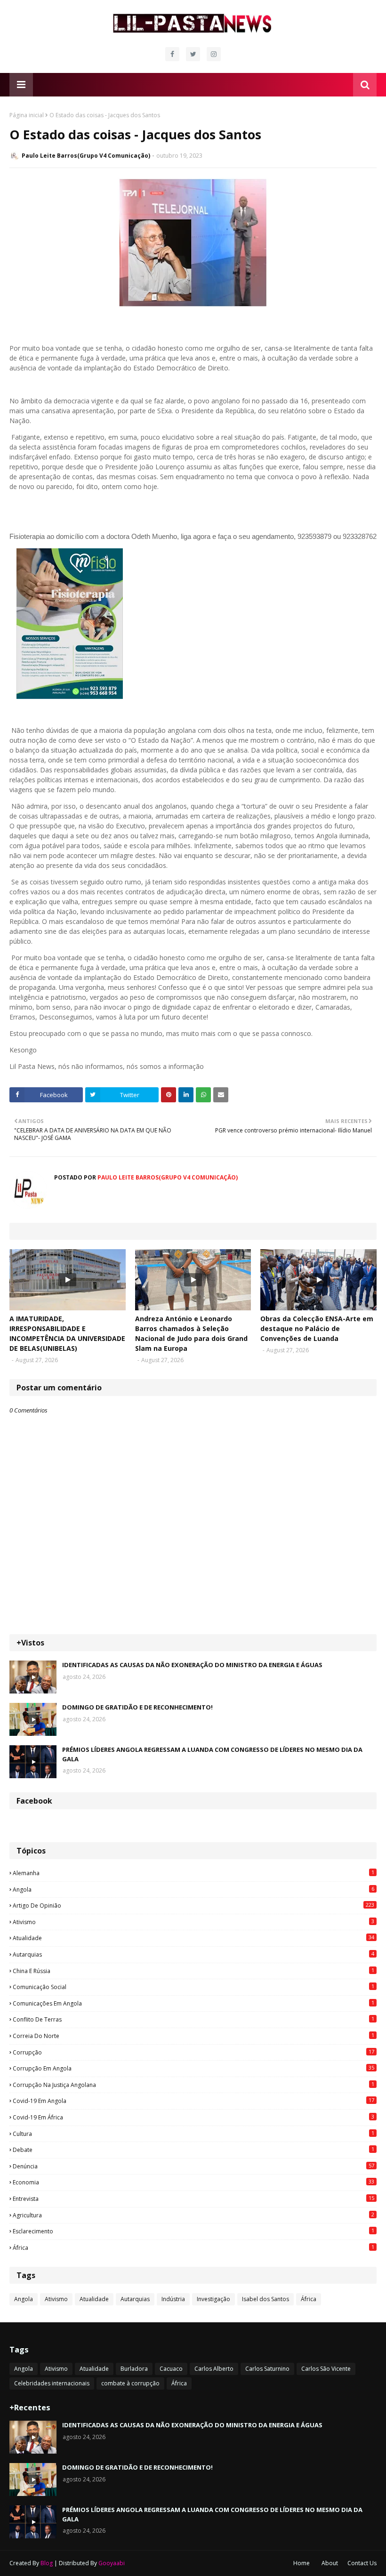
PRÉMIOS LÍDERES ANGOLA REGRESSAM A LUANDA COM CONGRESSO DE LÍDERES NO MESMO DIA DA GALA (212, 1754)
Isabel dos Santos (265, 2299)
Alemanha (193, 1873)
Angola (193, 1889)
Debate (193, 2150)
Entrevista (193, 2199)
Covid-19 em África (193, 2117)
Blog (47, 2563)
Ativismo (193, 1922)
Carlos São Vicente (326, 2369)
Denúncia (193, 2166)
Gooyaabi (112, 2563)
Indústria (173, 2299)
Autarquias (193, 1954)
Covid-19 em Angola (193, 2101)
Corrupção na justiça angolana (193, 2085)
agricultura (193, 2215)
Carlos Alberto (214, 2369)
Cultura (193, 2134)
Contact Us (362, 2563)
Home (302, 2563)
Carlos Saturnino (267, 2369)
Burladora (134, 2369)
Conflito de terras (193, 2019)
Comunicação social (193, 1987)
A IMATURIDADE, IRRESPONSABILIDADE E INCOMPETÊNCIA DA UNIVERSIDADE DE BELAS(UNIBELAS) (67, 1333)
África (193, 2247)
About (330, 2563)
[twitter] (193, 54)
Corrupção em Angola (193, 2068)
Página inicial (27, 115)
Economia (193, 2182)
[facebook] (172, 54)
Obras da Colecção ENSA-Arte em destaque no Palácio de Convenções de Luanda (317, 1328)
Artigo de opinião (193, 1905)
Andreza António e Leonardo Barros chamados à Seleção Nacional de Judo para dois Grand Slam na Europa (191, 1333)
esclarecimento (193, 2231)
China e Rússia (193, 1971)
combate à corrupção (130, 2383)
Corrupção (193, 2052)
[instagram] (214, 54)
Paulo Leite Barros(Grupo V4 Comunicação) (86, 156)
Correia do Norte (193, 2036)
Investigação (213, 2299)
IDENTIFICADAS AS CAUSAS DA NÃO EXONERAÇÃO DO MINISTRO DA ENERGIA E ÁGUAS (192, 1665)
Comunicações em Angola (193, 2003)
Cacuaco (171, 2369)
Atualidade (193, 1938)
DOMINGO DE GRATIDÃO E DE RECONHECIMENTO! (137, 1707)
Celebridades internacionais (52, 2383)
